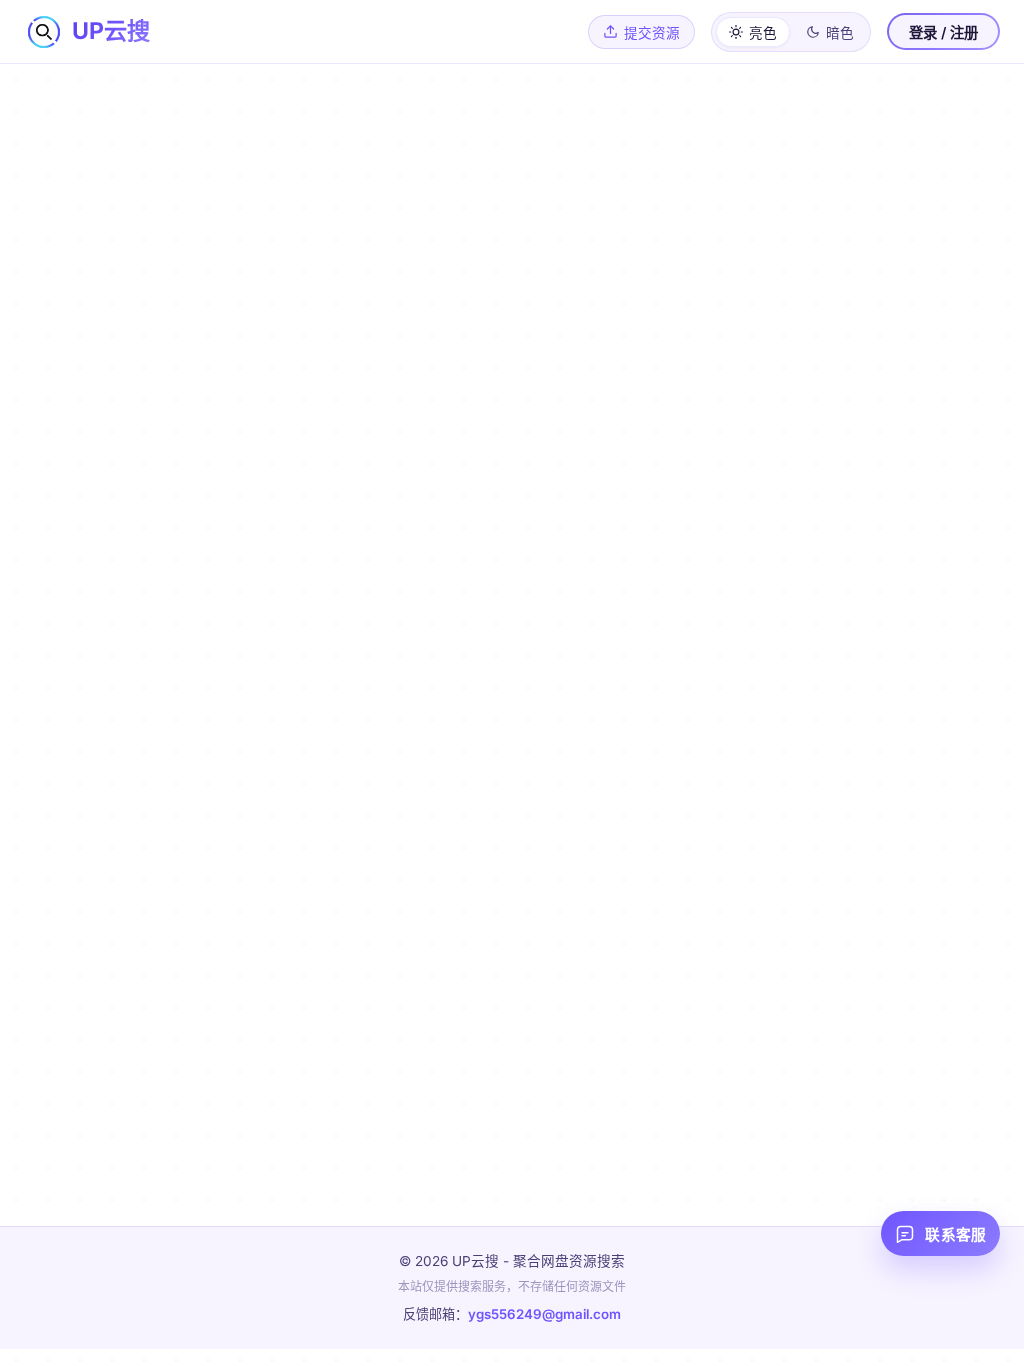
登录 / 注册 (943, 32)
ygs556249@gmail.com (544, 1314)
